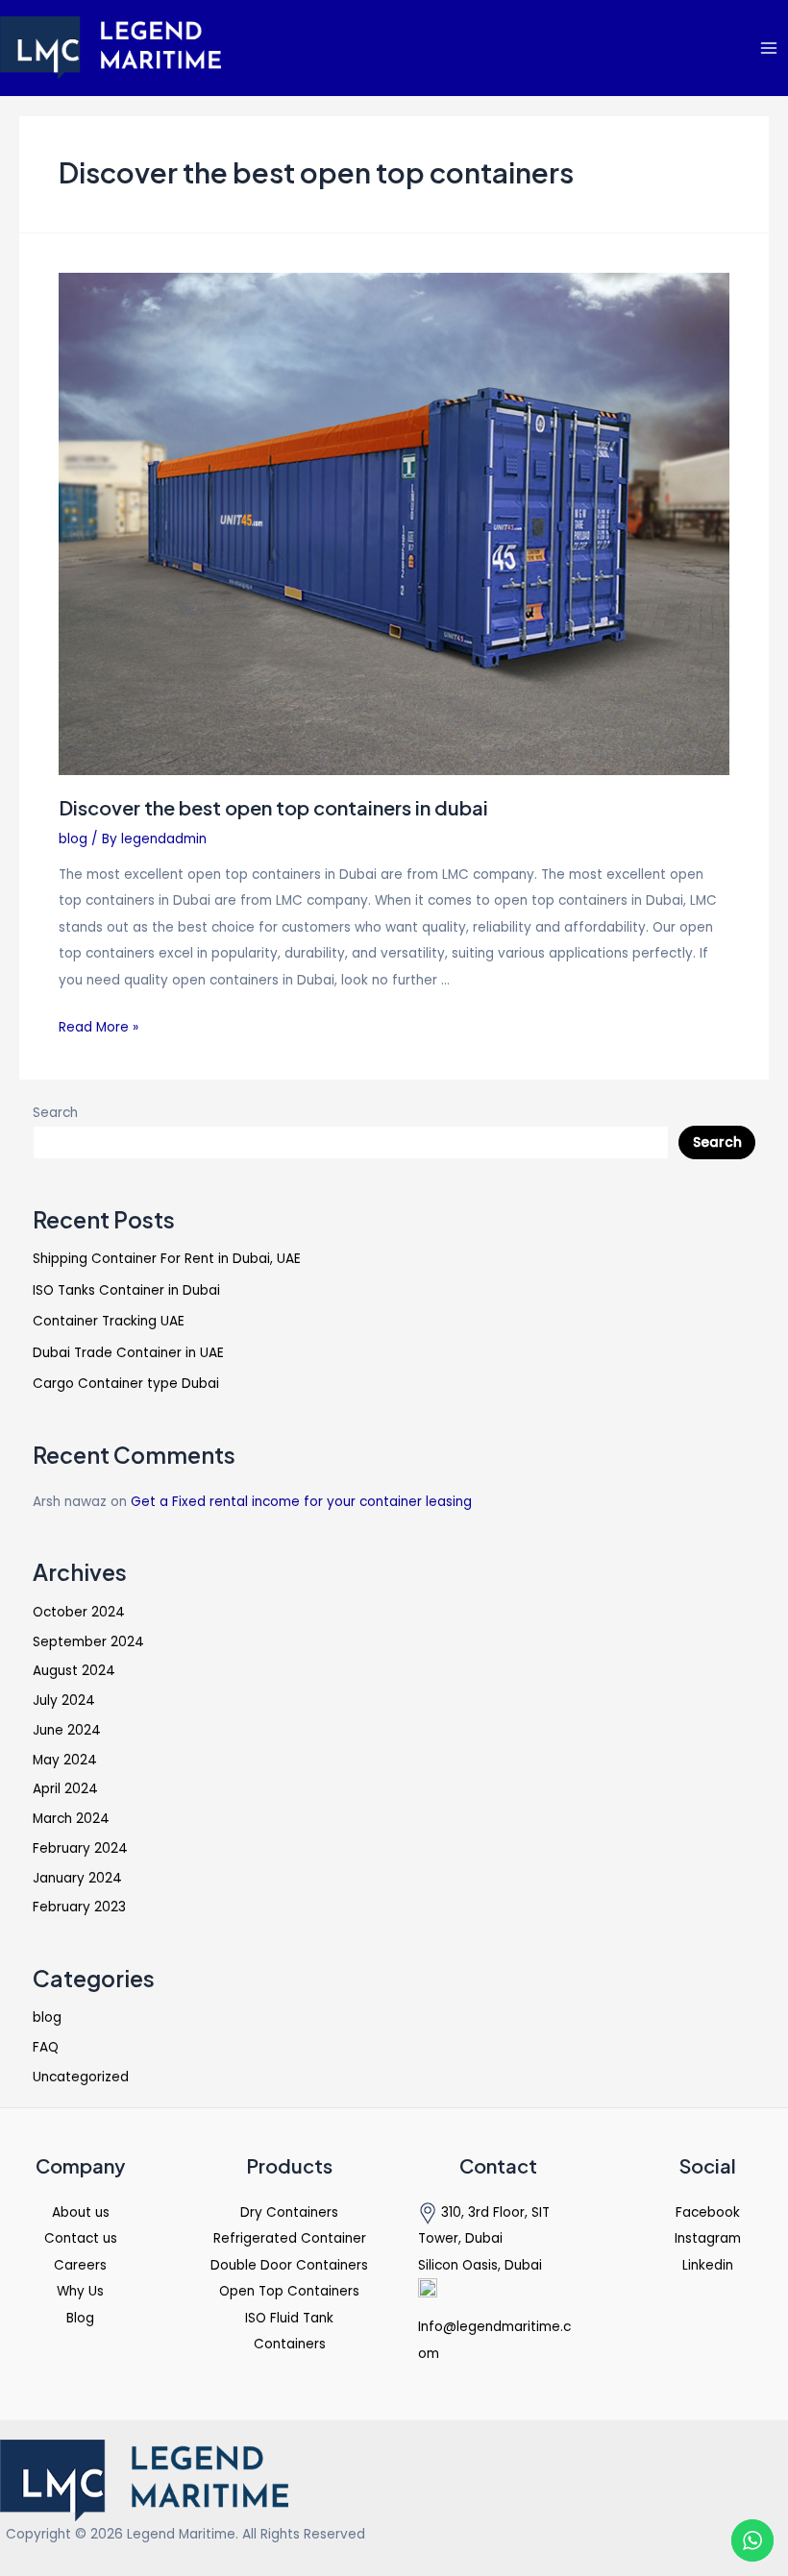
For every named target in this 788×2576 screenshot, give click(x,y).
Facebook (708, 2212)
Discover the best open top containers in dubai (273, 807)
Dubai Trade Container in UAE (128, 1353)
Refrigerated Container (290, 2238)
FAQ (46, 2047)
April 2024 (65, 1789)
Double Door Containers (289, 2265)
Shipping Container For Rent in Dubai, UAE (167, 1259)
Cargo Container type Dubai (126, 1384)
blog (73, 839)
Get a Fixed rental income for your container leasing (301, 1502)
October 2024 (79, 1612)
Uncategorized (81, 2077)
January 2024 (77, 1878)
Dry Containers (289, 2212)
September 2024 (88, 1642)
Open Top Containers (289, 2291)
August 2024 (74, 1671)
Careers (80, 2265)
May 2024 (65, 1760)
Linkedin (708, 2265)
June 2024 (67, 1730)
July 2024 (64, 1701)
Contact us (81, 2238)
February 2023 (79, 1907)
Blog (80, 2318)
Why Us (80, 2291)
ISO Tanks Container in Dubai (126, 1290)
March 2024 (71, 1819)
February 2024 (80, 1848)
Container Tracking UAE (109, 1321)
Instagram (708, 2238)
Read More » (98, 1027)
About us (81, 2212)
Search (55, 1113)
